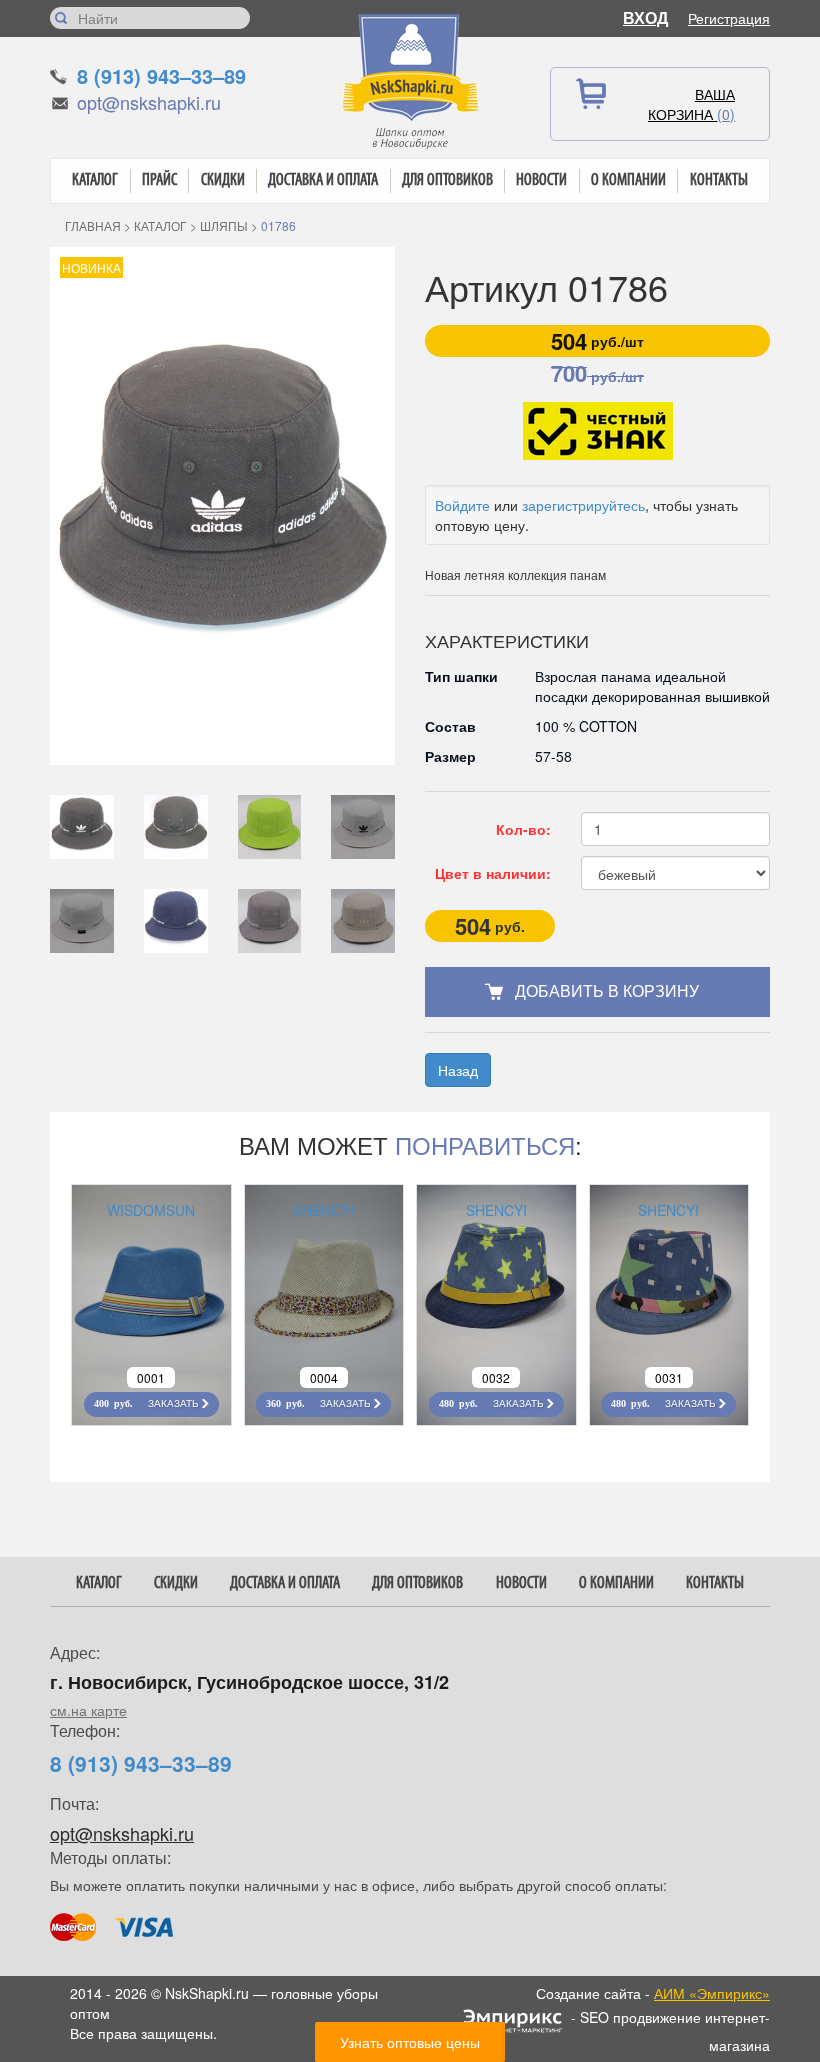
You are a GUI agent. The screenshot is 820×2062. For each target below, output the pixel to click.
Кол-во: (523, 829)
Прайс (159, 180)
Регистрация (729, 18)
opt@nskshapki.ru (149, 102)
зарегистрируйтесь (583, 505)
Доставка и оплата (323, 180)
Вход (645, 17)
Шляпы (224, 225)
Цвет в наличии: (493, 873)
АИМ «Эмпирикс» (712, 1993)
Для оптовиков (447, 180)
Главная (93, 225)
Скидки (223, 180)
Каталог (95, 180)
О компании (628, 180)
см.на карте (88, 1710)
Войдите (462, 505)
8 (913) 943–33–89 (161, 75)
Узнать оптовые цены (410, 2042)
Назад (458, 1070)
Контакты (719, 180)
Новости (541, 180)
